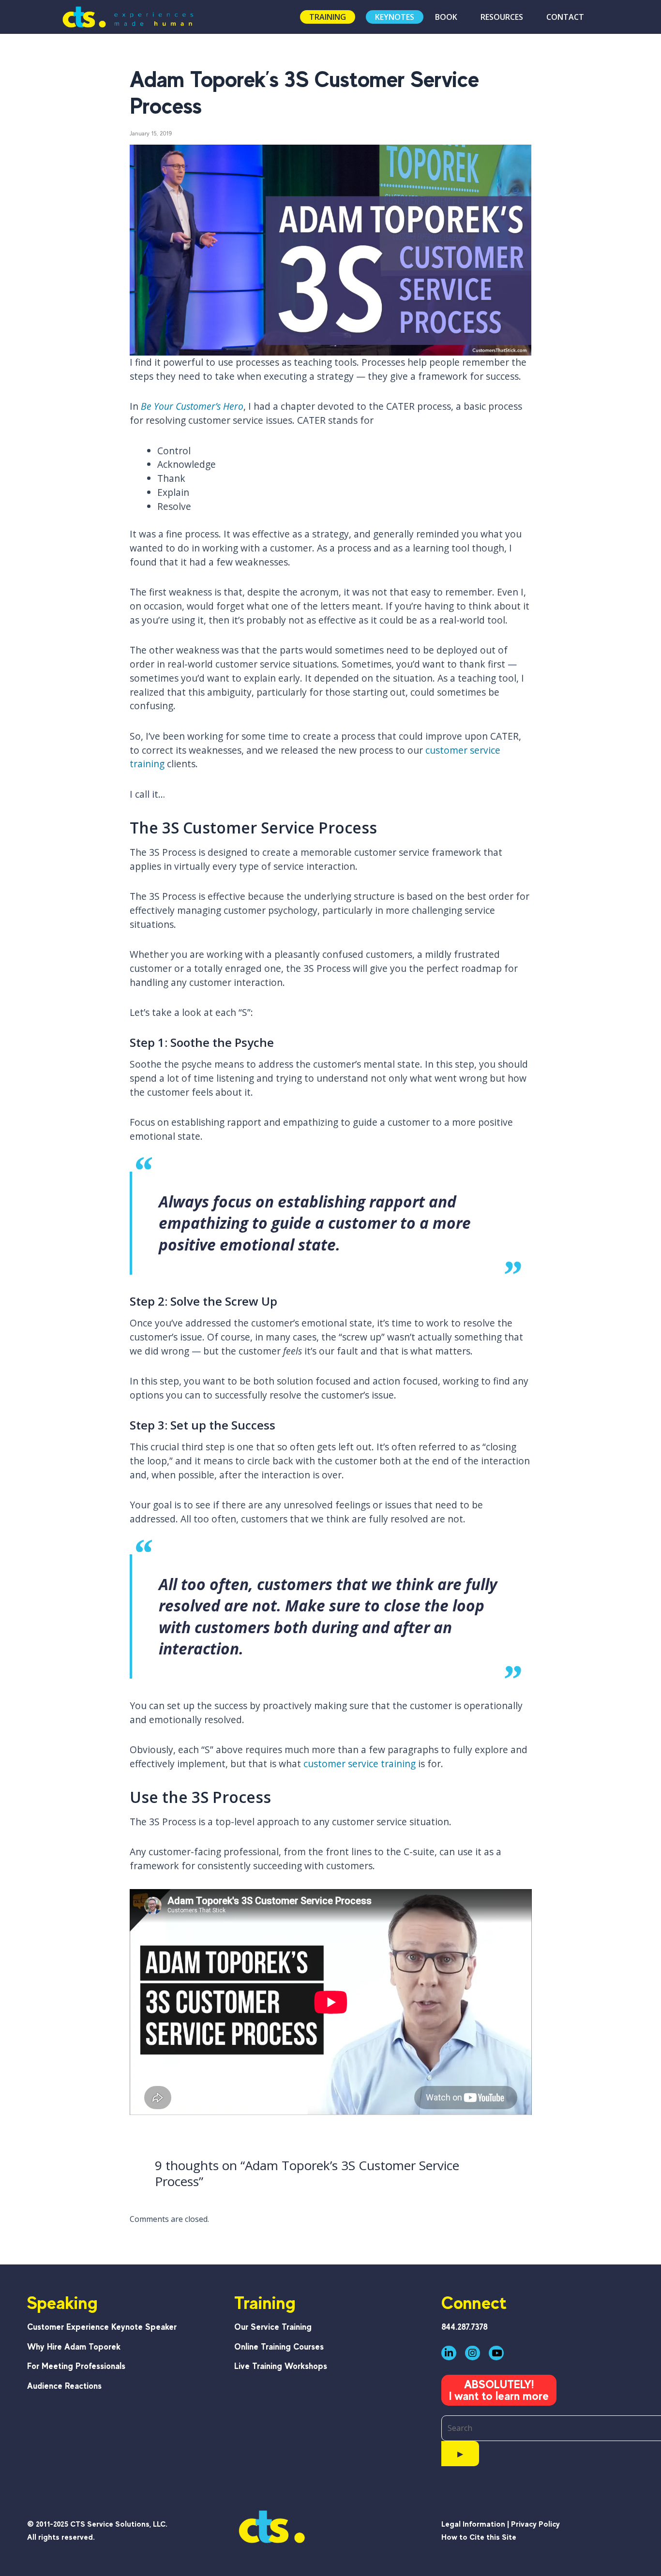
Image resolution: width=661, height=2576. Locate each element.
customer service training (360, 1764)
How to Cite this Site (479, 2537)
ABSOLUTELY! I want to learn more (499, 2390)
